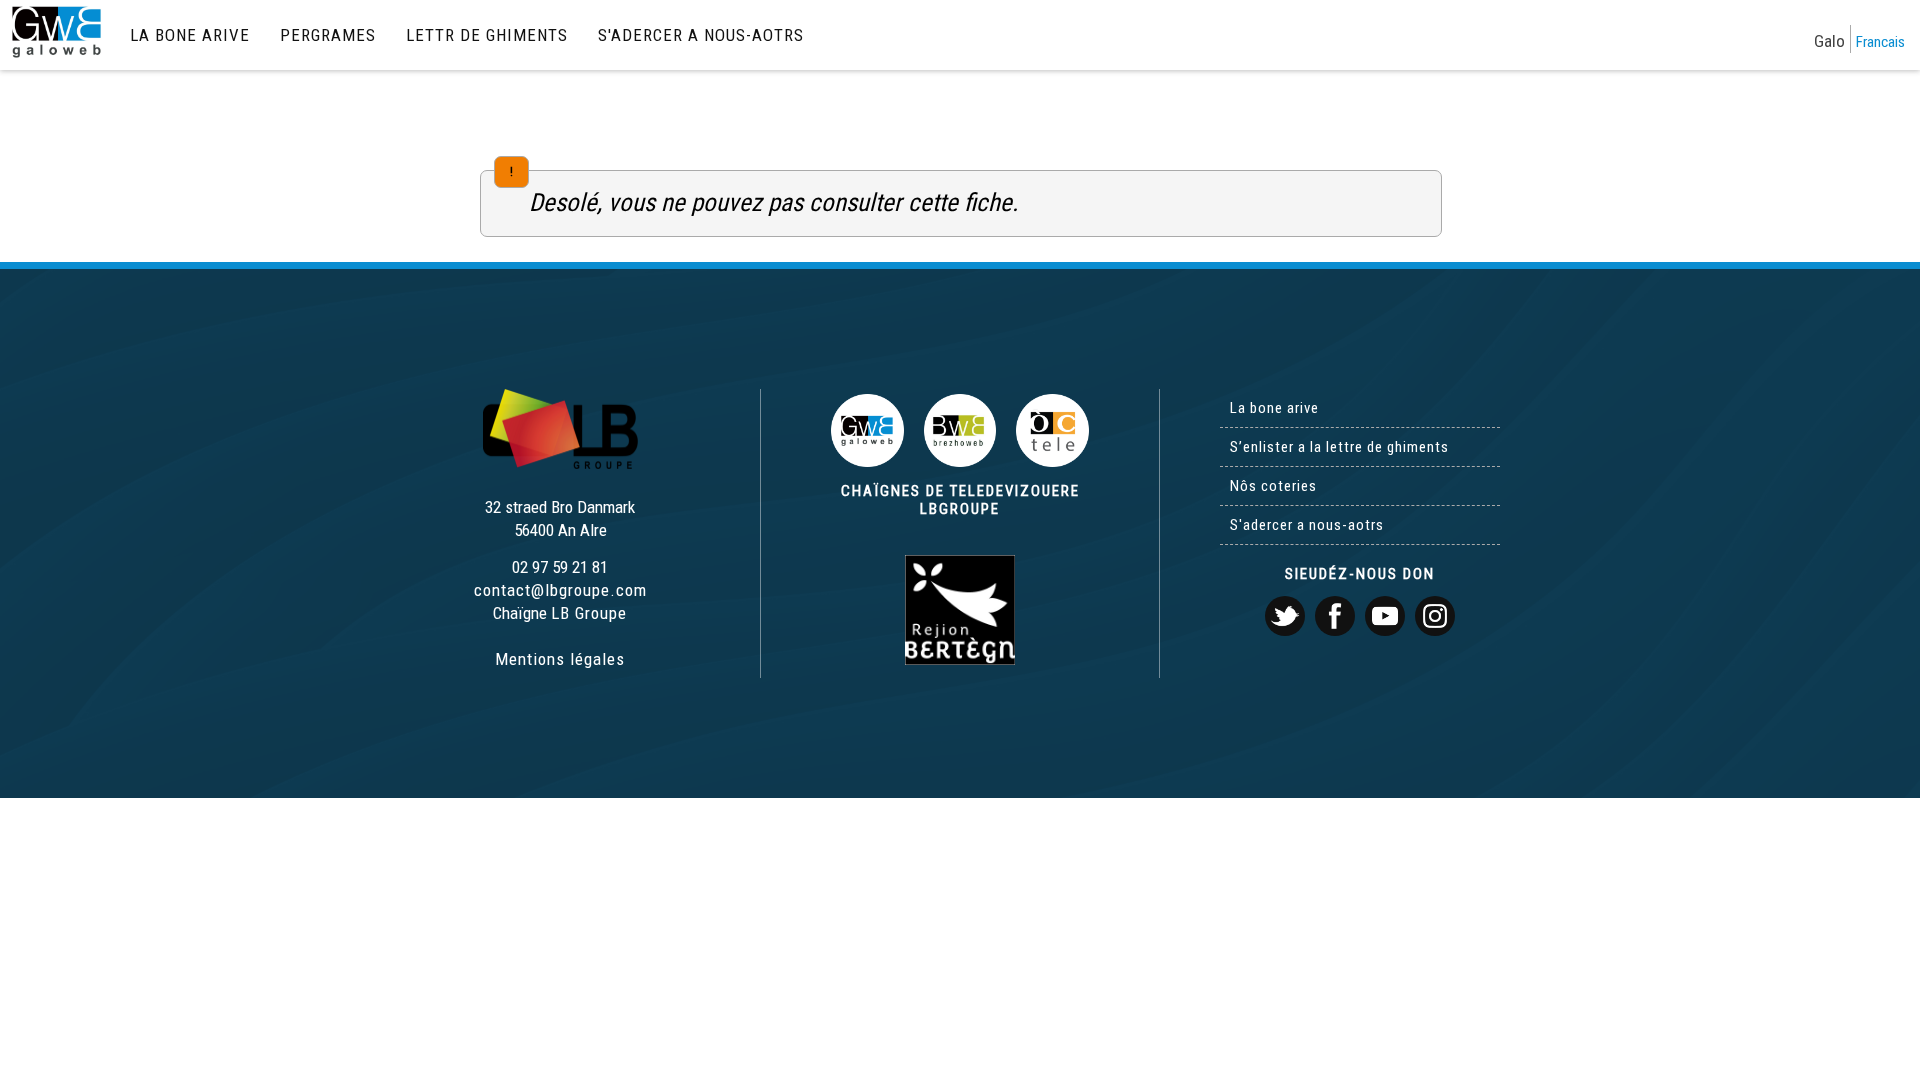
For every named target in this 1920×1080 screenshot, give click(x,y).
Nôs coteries (1273, 486)
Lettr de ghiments (487, 35)
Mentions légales (560, 659)
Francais (1880, 42)
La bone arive (190, 35)
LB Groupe (589, 613)
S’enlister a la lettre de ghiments (1339, 447)
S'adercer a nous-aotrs (701, 35)
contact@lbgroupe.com (560, 590)
